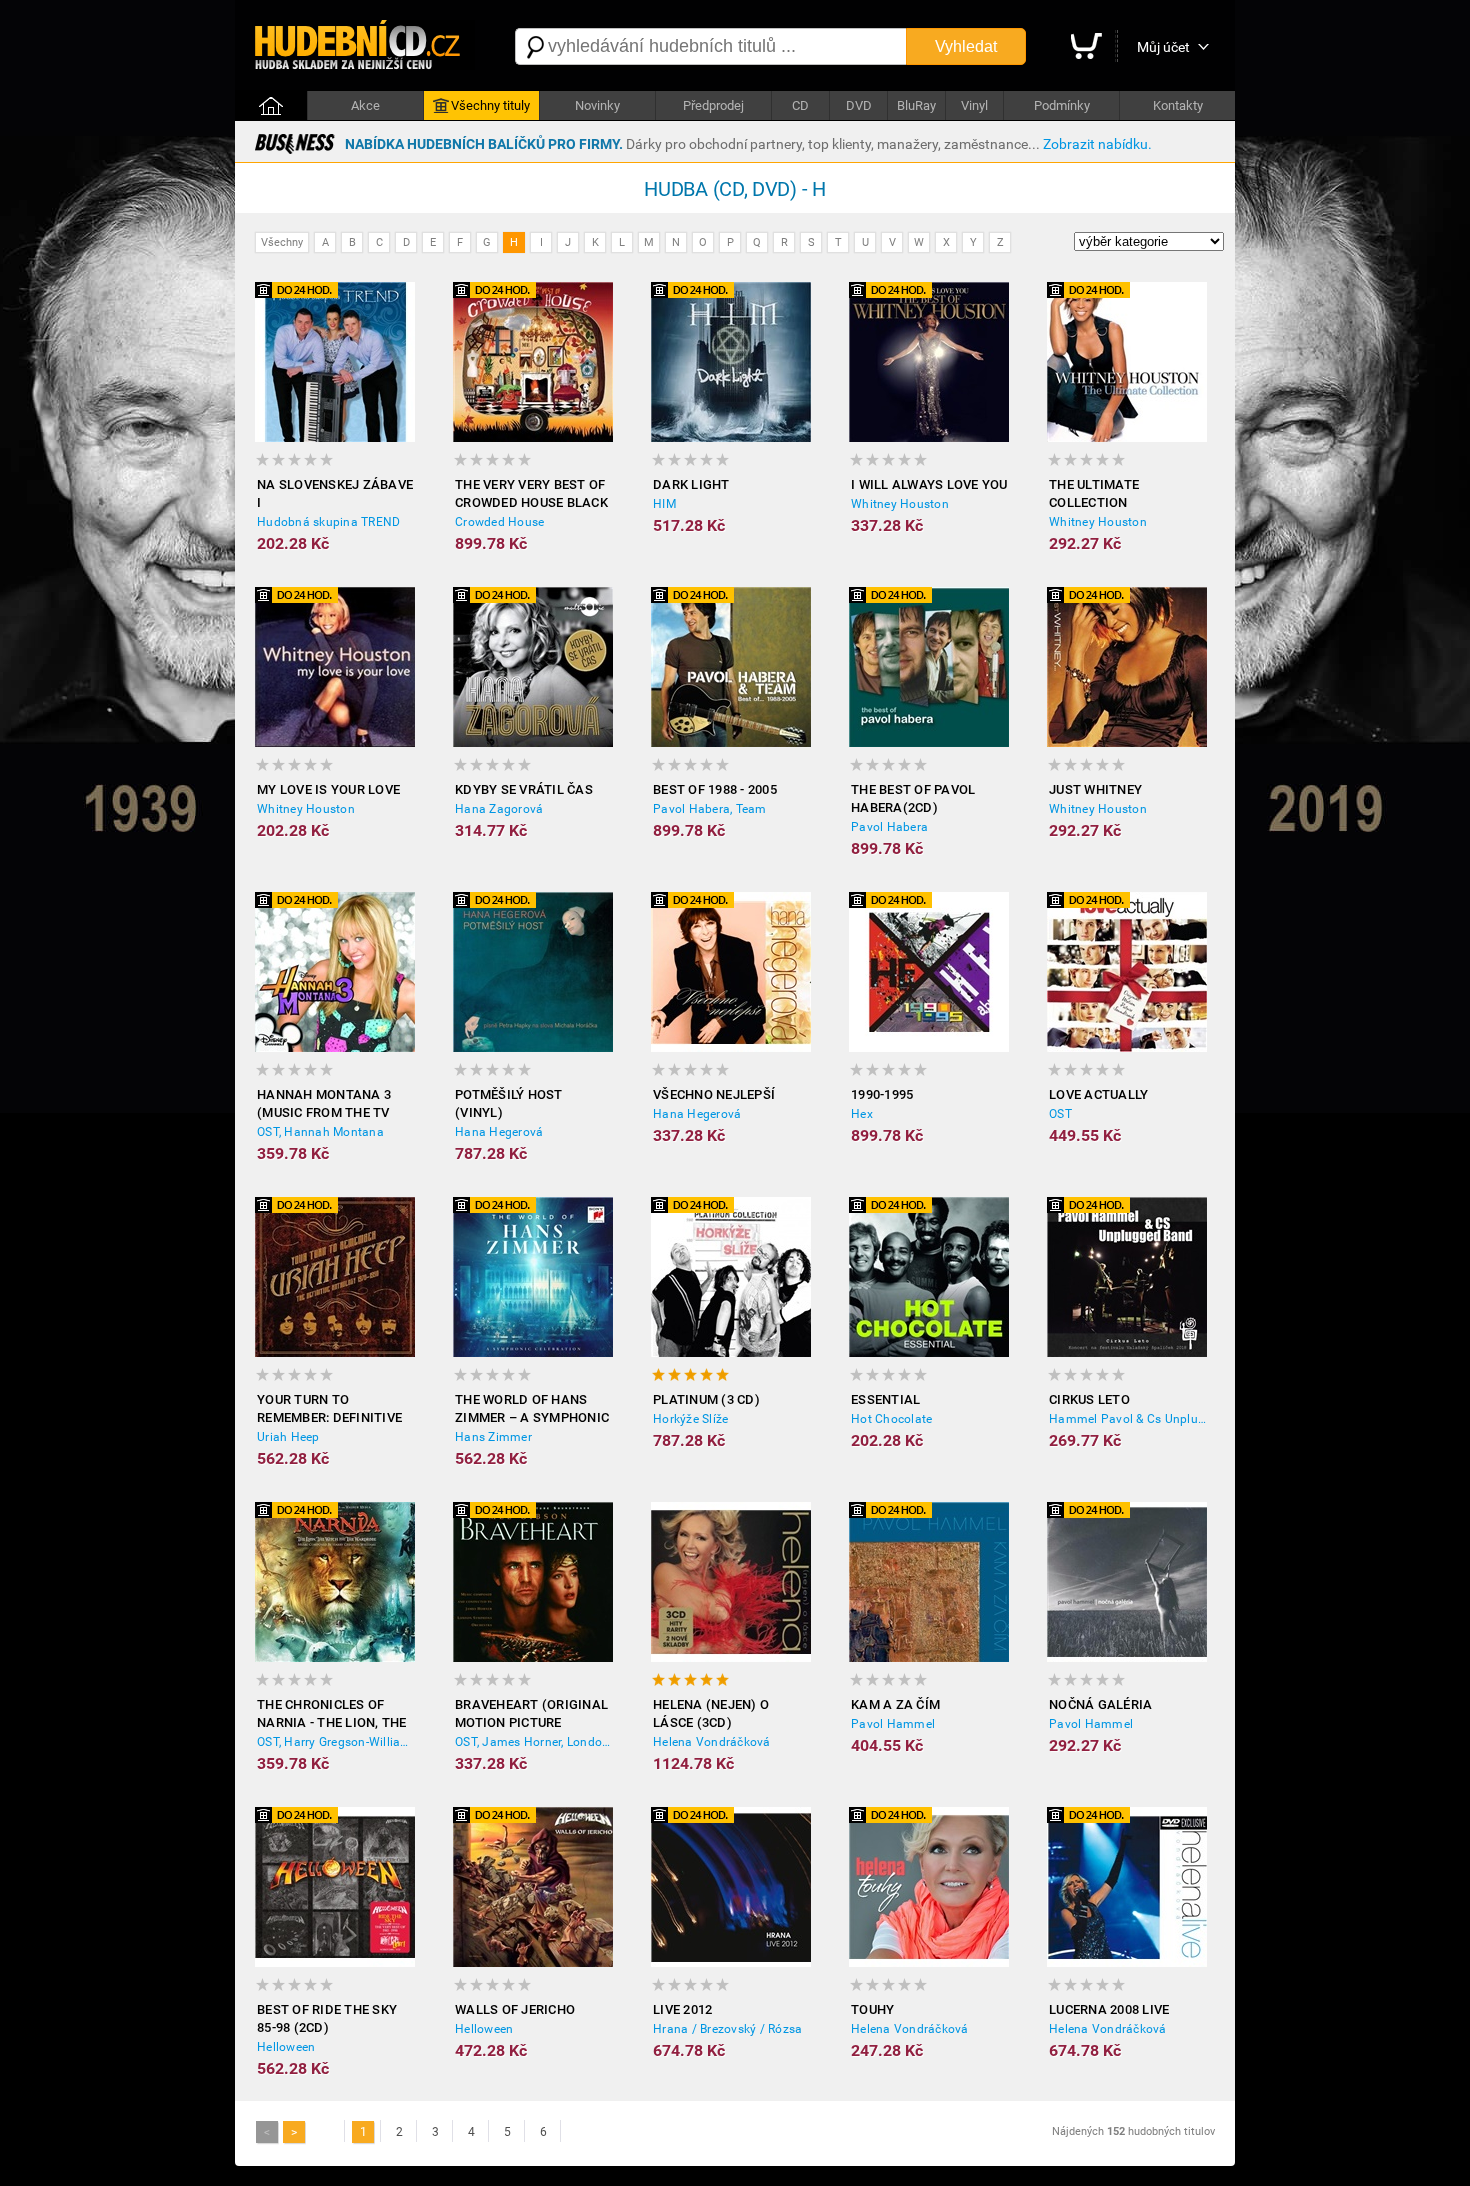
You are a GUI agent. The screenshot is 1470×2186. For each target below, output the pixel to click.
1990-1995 (882, 1094)
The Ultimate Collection (1094, 493)
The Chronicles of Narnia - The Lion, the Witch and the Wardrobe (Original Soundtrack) (332, 1714)
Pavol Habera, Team (710, 809)
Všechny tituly (490, 105)
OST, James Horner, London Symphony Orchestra (534, 1742)
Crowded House (499, 522)
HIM (664, 504)
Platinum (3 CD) (706, 1399)
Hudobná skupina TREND (328, 522)
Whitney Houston (900, 504)
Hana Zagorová (499, 809)
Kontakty (1178, 105)
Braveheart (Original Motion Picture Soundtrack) (531, 1714)
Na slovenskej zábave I (335, 493)
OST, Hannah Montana (320, 1132)
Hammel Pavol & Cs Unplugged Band (1128, 1419)
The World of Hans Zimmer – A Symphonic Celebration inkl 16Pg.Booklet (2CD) (532, 1409)
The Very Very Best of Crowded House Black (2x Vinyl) (531, 494)
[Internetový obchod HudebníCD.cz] (365, 46)
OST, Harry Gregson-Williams (336, 1742)
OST (1060, 1114)
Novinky (597, 105)
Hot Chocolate (891, 1419)
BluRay (916, 105)
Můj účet (1163, 47)
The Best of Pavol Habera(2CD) (913, 798)
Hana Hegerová (499, 1132)
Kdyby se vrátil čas (524, 789)
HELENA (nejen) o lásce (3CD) (711, 1713)
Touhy (872, 2009)
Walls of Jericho (515, 2009)
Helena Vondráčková (712, 1742)
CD (800, 105)
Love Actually (1098, 1094)
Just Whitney (1095, 789)
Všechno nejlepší (714, 1094)
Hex (862, 1114)
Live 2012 (682, 2009)
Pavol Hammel (893, 1724)
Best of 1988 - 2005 (715, 789)
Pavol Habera (889, 827)
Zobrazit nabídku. (1097, 144)
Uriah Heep (288, 1437)
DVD (859, 105)
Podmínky (1062, 105)
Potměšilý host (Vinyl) (509, 1103)
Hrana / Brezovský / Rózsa (727, 2029)
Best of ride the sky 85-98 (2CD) (327, 2018)
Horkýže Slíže (690, 1419)
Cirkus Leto (1089, 1399)
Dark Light (691, 484)
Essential (885, 1399)
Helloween (286, 2047)
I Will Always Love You (929, 484)
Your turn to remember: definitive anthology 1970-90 (329, 1409)
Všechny (282, 242)
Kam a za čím (895, 1704)
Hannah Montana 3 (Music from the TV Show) (324, 1104)
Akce (365, 105)
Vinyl (974, 105)
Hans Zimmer (493, 1437)
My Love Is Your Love (328, 789)
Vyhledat (966, 46)
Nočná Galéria (1100, 1704)
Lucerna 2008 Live (1109, 2009)
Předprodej (713, 105)
